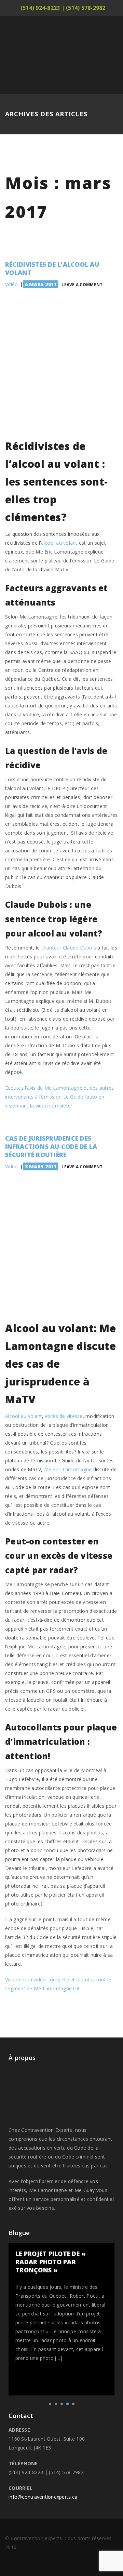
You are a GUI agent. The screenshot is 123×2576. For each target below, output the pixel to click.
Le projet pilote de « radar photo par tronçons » (51, 2262)
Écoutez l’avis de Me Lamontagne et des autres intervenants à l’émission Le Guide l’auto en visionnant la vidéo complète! (59, 1097)
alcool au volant (59, 543)
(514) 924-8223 (40, 8)
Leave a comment (82, 285)
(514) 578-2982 (86, 8)
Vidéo (11, 284)
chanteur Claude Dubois (69, 948)
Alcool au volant (24, 1416)
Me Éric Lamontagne (69, 1469)
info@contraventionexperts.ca (43, 2497)
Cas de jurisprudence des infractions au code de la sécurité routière (51, 1146)
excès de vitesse (64, 1416)
